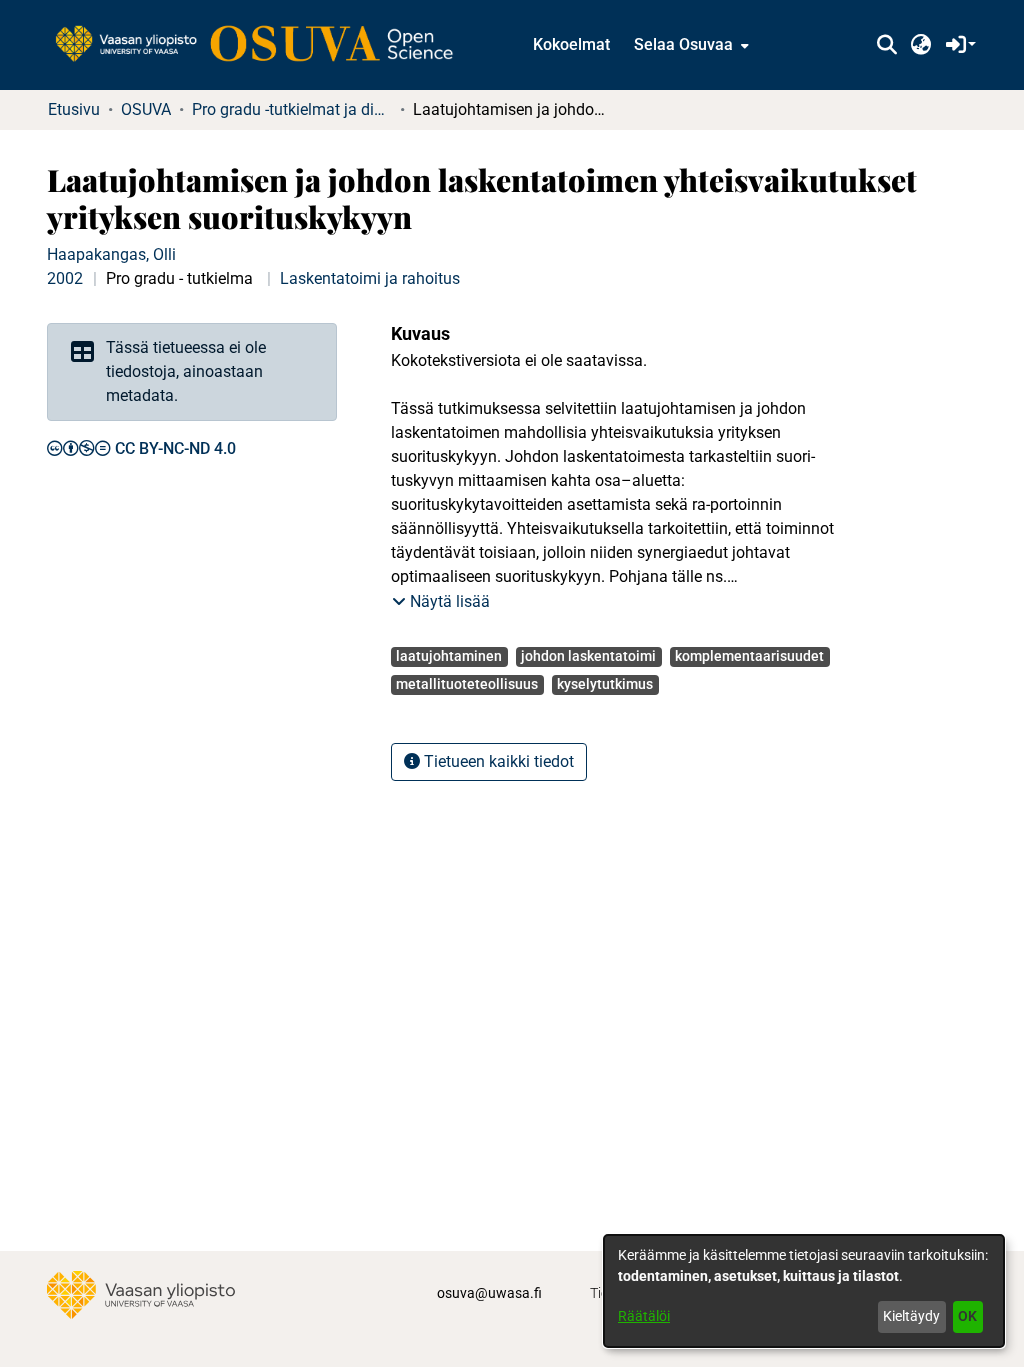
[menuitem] (689, 45)
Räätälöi (644, 1316)
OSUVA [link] (146, 109)
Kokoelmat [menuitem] (571, 44)
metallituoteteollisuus (467, 684)
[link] (264, 45)
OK (967, 1316)
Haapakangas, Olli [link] (111, 254)
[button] (886, 45)
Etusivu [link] (74, 109)
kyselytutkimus (605, 684)
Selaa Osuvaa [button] (683, 44)
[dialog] (804, 1291)
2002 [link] (65, 278)
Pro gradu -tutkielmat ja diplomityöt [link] (292, 109)
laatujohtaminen (449, 656)
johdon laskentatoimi (588, 656)
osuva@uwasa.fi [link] (489, 1293)
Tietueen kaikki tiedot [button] (497, 761)
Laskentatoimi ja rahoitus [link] (370, 278)
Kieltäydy (911, 1316)
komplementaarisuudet (749, 656)
